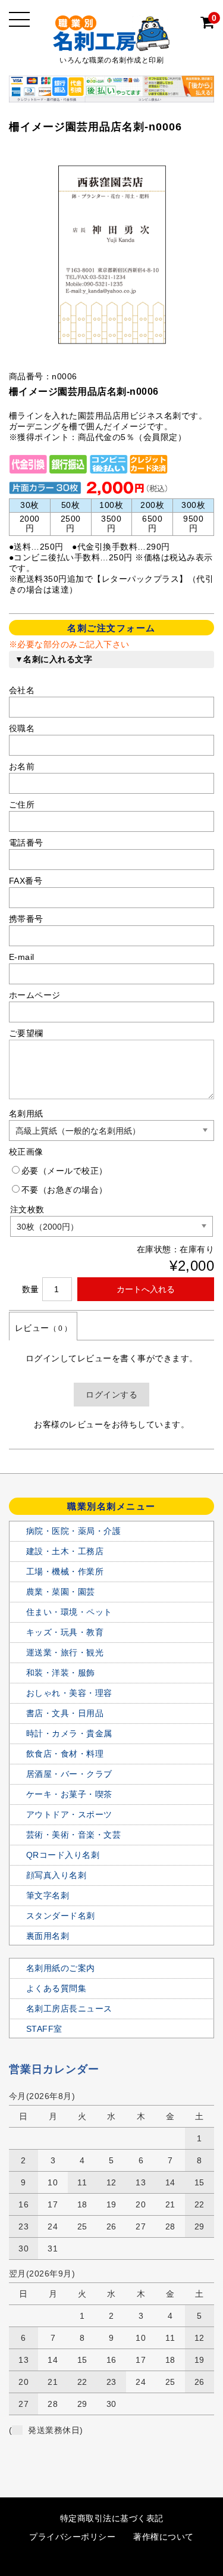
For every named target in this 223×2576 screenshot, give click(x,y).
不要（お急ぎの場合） (65, 1190)
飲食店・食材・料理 (65, 1754)
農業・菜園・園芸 (61, 1592)
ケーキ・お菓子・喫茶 (69, 1794)
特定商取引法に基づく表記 (112, 2518)
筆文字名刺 (48, 1895)
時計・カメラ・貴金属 (69, 1733)
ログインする (111, 1395)
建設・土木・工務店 (65, 1551)
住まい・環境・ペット (69, 1612)
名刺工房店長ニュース (69, 2009)
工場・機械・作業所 (65, 1571)
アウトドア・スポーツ (69, 1814)
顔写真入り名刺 (56, 1875)
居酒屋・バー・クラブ (69, 1774)
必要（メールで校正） (65, 1171)
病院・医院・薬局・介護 (74, 1531)
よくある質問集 (56, 1988)
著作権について (164, 2537)
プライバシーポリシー (72, 2537)
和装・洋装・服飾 (61, 1673)
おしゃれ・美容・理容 (69, 1693)
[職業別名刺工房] (112, 41)
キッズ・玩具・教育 (65, 1632)
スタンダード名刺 (61, 1916)
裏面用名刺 (48, 1936)
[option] (112, 255)
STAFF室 (44, 2029)
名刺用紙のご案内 (61, 1968)
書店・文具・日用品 (65, 1713)
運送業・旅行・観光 (65, 1652)
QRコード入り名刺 (63, 1855)
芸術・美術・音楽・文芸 (74, 1835)
